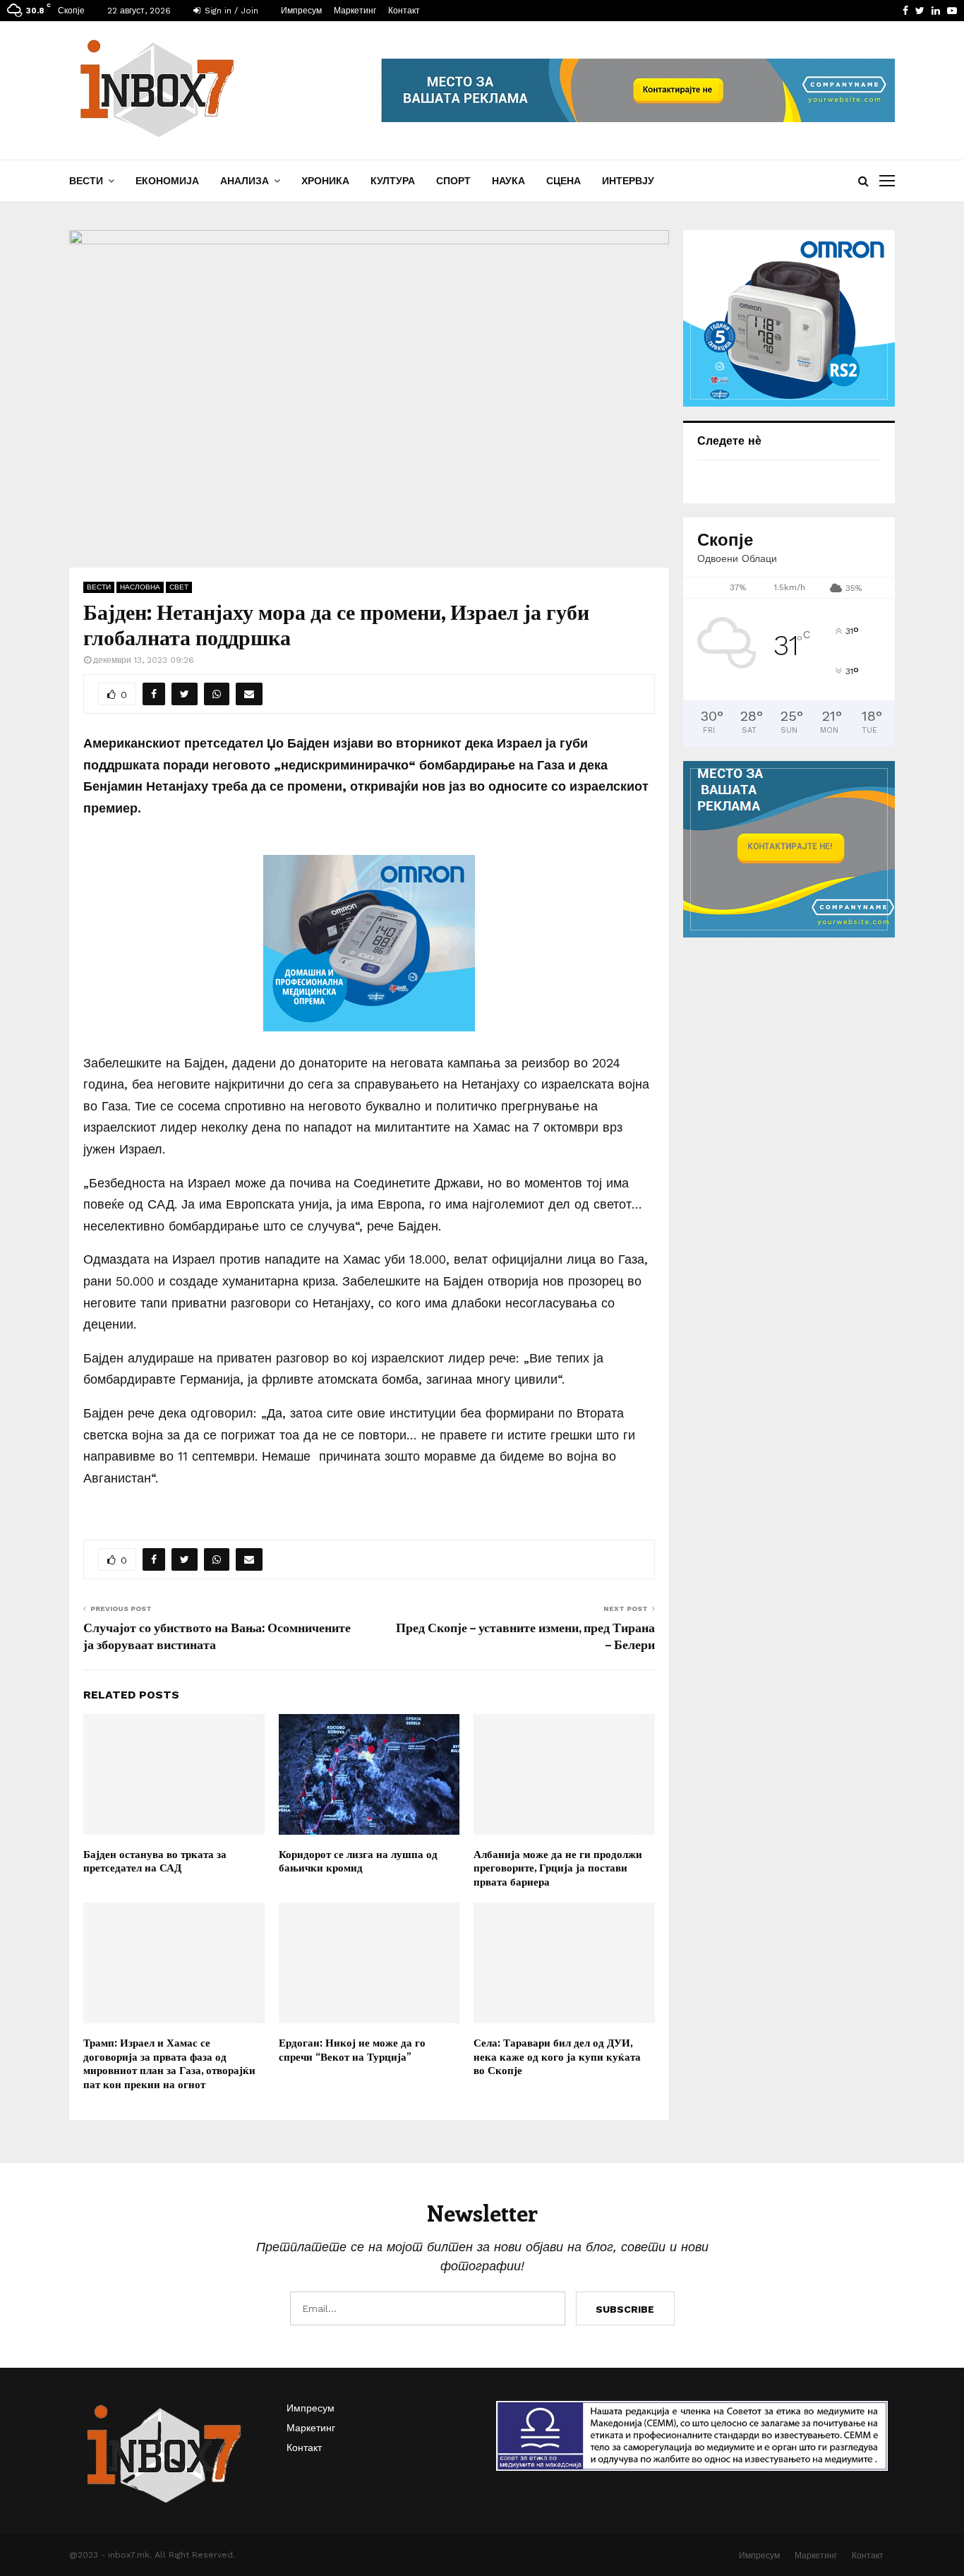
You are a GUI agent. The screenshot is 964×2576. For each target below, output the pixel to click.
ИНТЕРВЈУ (628, 181)
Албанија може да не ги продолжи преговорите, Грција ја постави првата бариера (558, 1868)
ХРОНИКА (325, 181)
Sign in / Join (230, 11)
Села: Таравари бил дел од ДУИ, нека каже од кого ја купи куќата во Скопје (557, 2056)
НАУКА (508, 181)
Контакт (404, 11)
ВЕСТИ (86, 181)
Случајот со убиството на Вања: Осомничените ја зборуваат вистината (217, 1636)
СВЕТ (179, 587)
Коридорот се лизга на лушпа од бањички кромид (358, 1861)
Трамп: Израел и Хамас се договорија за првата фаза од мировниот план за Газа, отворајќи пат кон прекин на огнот (169, 2063)
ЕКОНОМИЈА (167, 181)
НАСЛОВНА (140, 587)
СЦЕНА (564, 181)
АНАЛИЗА (245, 181)
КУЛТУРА (393, 181)
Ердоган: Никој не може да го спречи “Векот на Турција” (352, 2049)
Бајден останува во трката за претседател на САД (155, 1861)
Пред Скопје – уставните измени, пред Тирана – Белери (525, 1636)
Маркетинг (355, 11)
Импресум (301, 11)
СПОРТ (453, 181)
